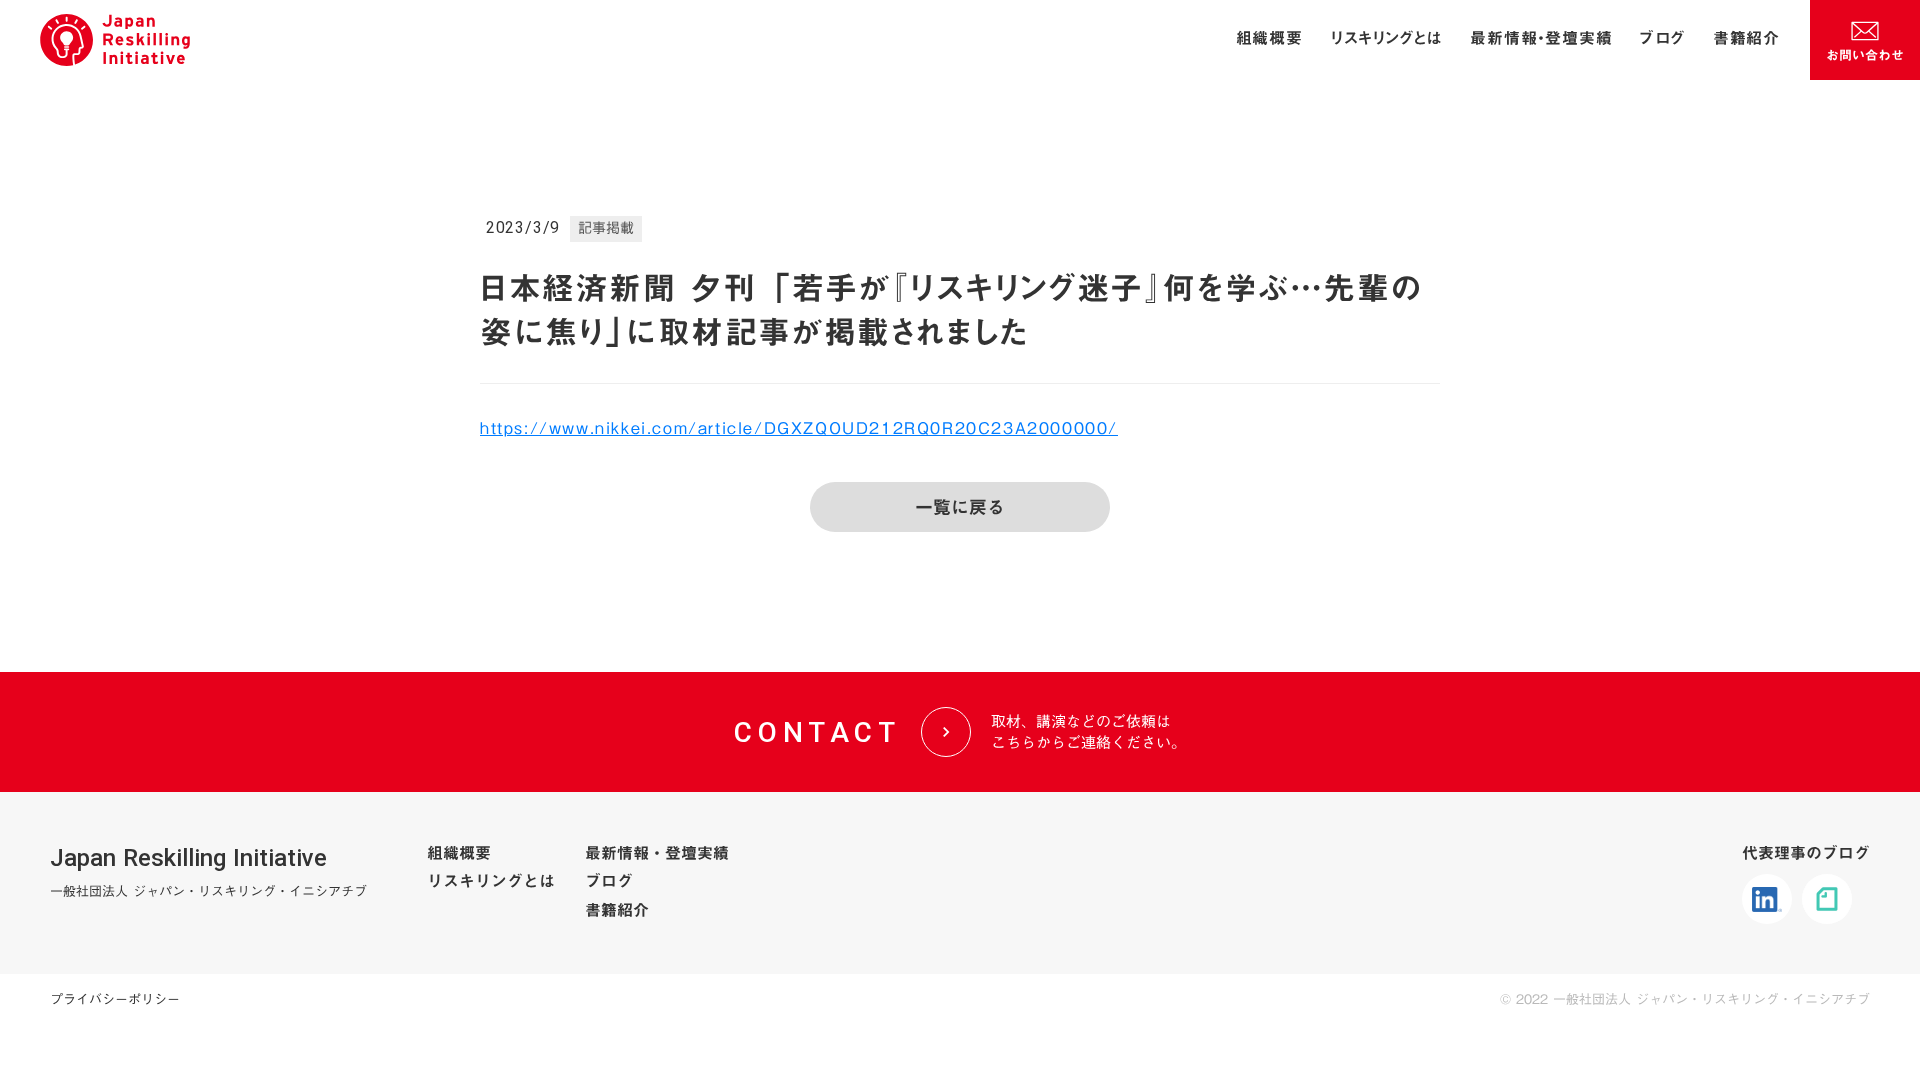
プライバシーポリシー (115, 999)
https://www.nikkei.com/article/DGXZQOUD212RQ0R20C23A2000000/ (799, 428)
